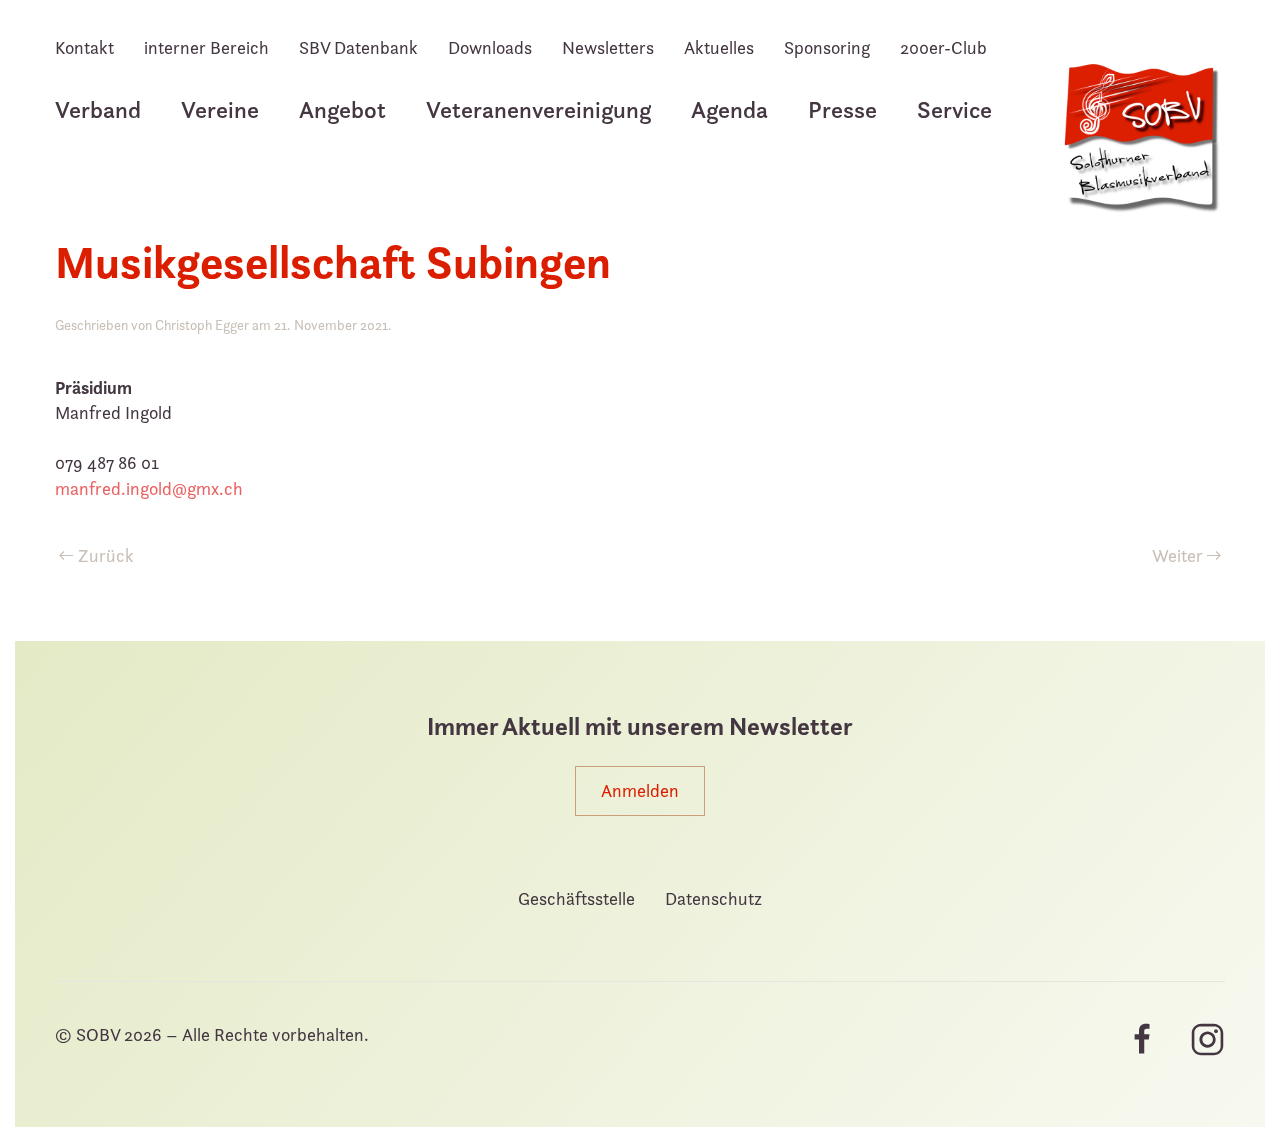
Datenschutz (713, 898)
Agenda (729, 109)
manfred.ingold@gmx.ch (149, 488)
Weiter (1177, 555)
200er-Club (943, 47)
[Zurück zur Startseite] (1140, 148)
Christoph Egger (202, 324)
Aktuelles (719, 47)
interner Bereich (206, 47)
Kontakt (84, 47)
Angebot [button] (342, 109)
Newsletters (608, 47)
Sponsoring (827, 47)
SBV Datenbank (358, 47)
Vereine (220, 109)
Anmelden (640, 790)
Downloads (490, 47)
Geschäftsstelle (576, 898)
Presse (842, 109)
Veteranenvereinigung (538, 109)
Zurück (106, 555)
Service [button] (954, 109)
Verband (98, 109)
